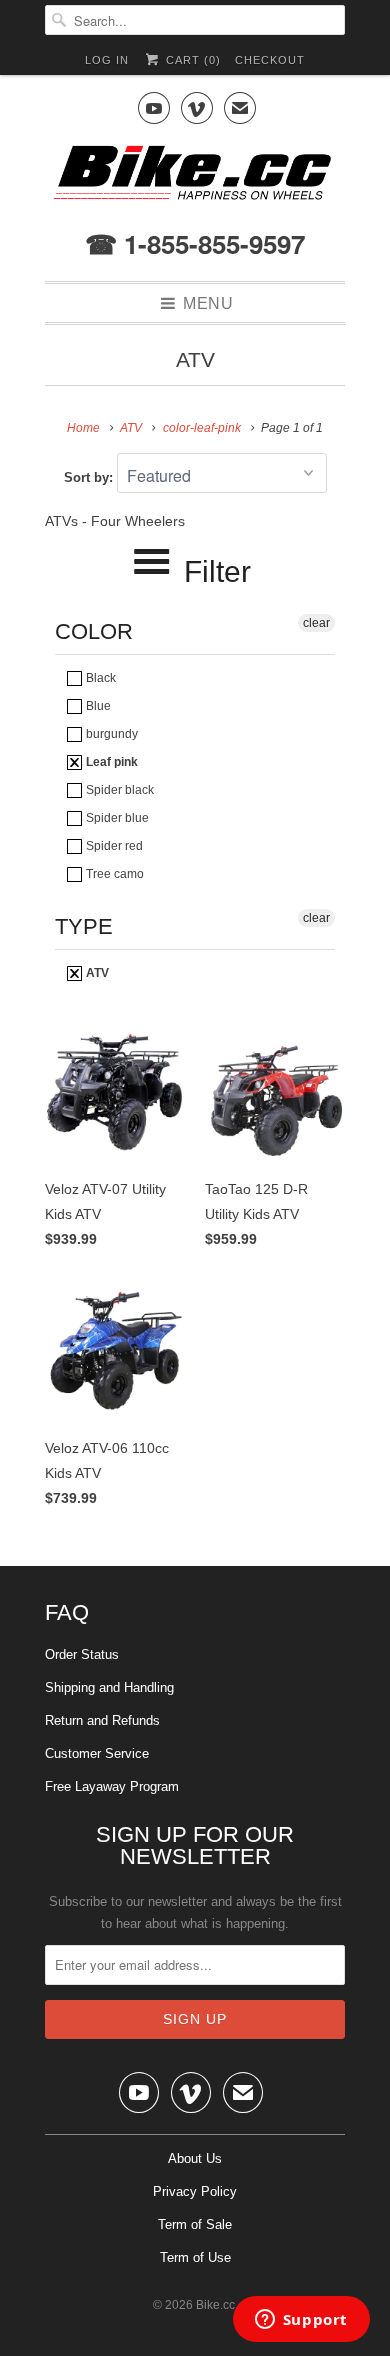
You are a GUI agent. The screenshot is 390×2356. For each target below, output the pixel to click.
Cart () (191, 60)
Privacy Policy (195, 2191)
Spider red (113, 846)
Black (99, 678)
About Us (195, 2158)
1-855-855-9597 (211, 243)
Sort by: (90, 477)
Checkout (270, 60)
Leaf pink (110, 762)
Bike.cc (215, 2305)
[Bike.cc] (195, 178)
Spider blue (116, 818)
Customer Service (97, 1753)
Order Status (82, 1654)
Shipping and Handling (109, 1687)
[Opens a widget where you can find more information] (301, 2321)
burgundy (110, 734)
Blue (97, 706)
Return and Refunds (102, 1720)
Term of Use (195, 2257)
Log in (107, 60)
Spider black (118, 790)
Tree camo (113, 874)
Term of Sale (195, 2224)
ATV (195, 359)
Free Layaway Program (112, 1786)
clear (316, 623)
